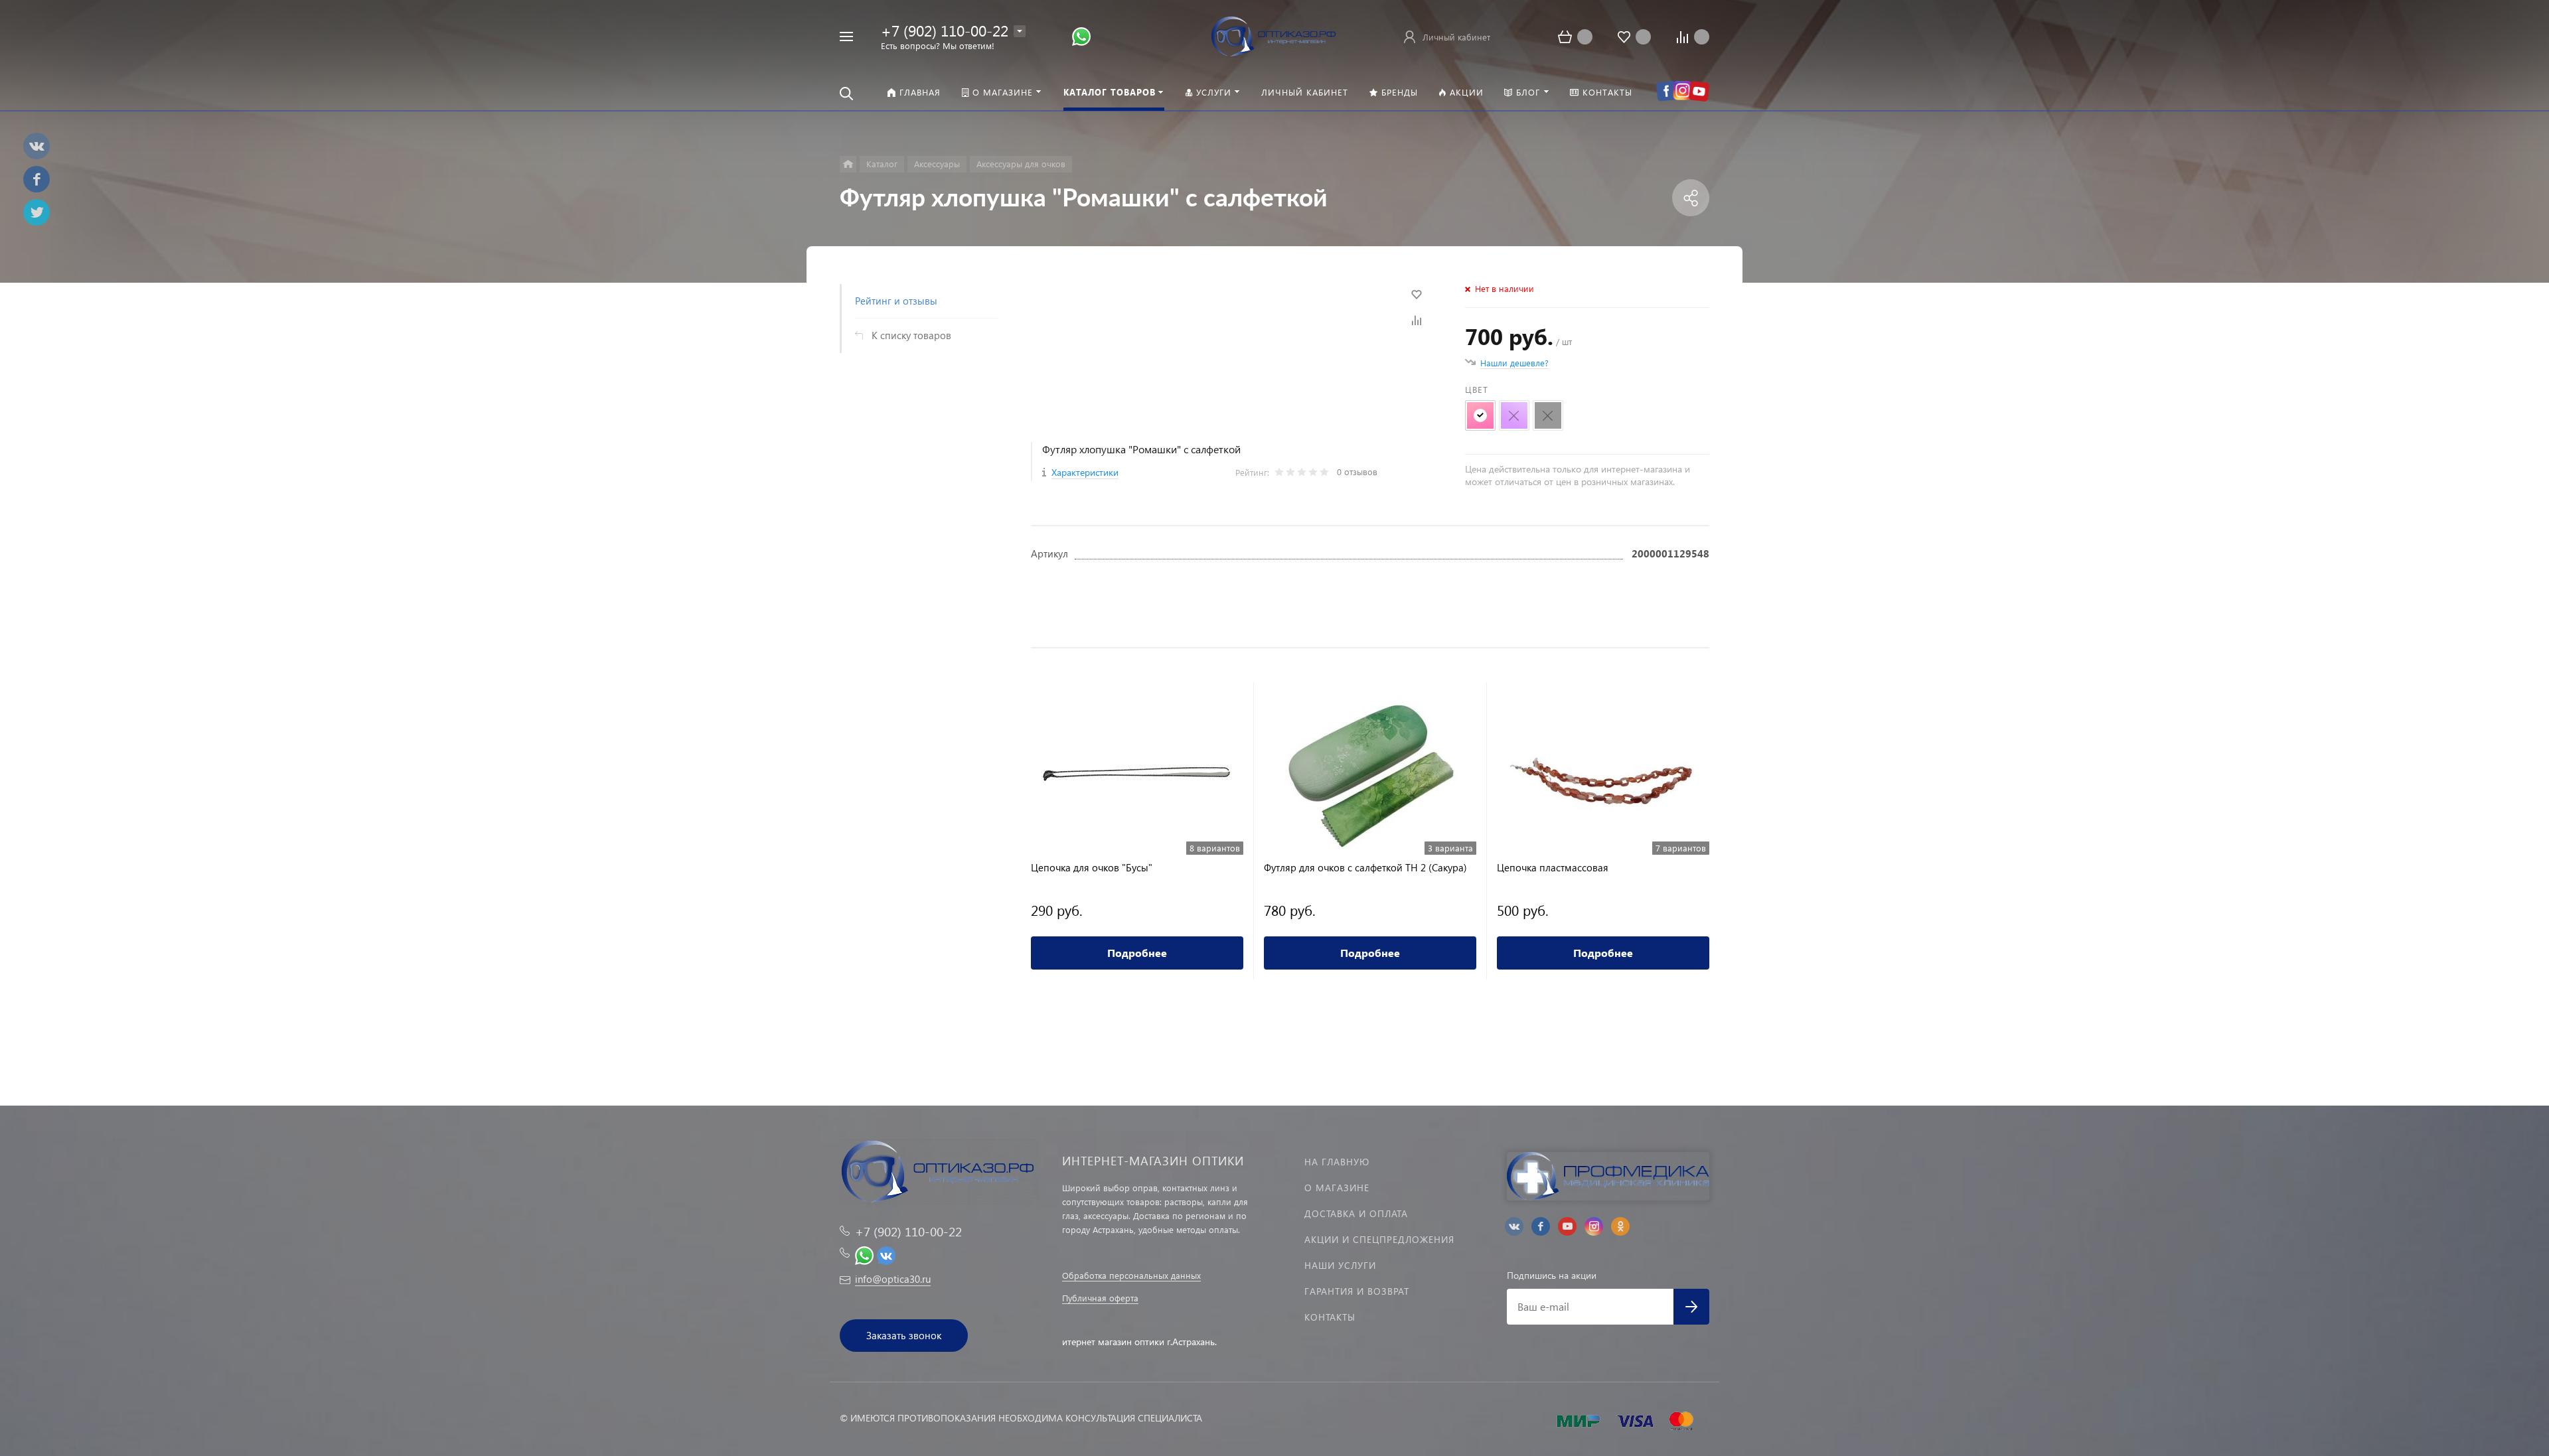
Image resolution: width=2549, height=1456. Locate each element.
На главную (1337, 1162)
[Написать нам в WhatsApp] (1081, 36)
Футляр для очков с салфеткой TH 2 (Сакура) (1365, 868)
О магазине (1337, 1188)
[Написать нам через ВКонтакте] (886, 1254)
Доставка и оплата (1356, 1213)
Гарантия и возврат (1357, 1291)
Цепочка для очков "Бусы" (1092, 868)
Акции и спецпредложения (1379, 1239)
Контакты (1330, 1317)
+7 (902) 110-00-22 (945, 30)
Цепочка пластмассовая (1553, 868)
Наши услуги (1340, 1265)
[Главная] (848, 164)
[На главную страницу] (1274, 35)
